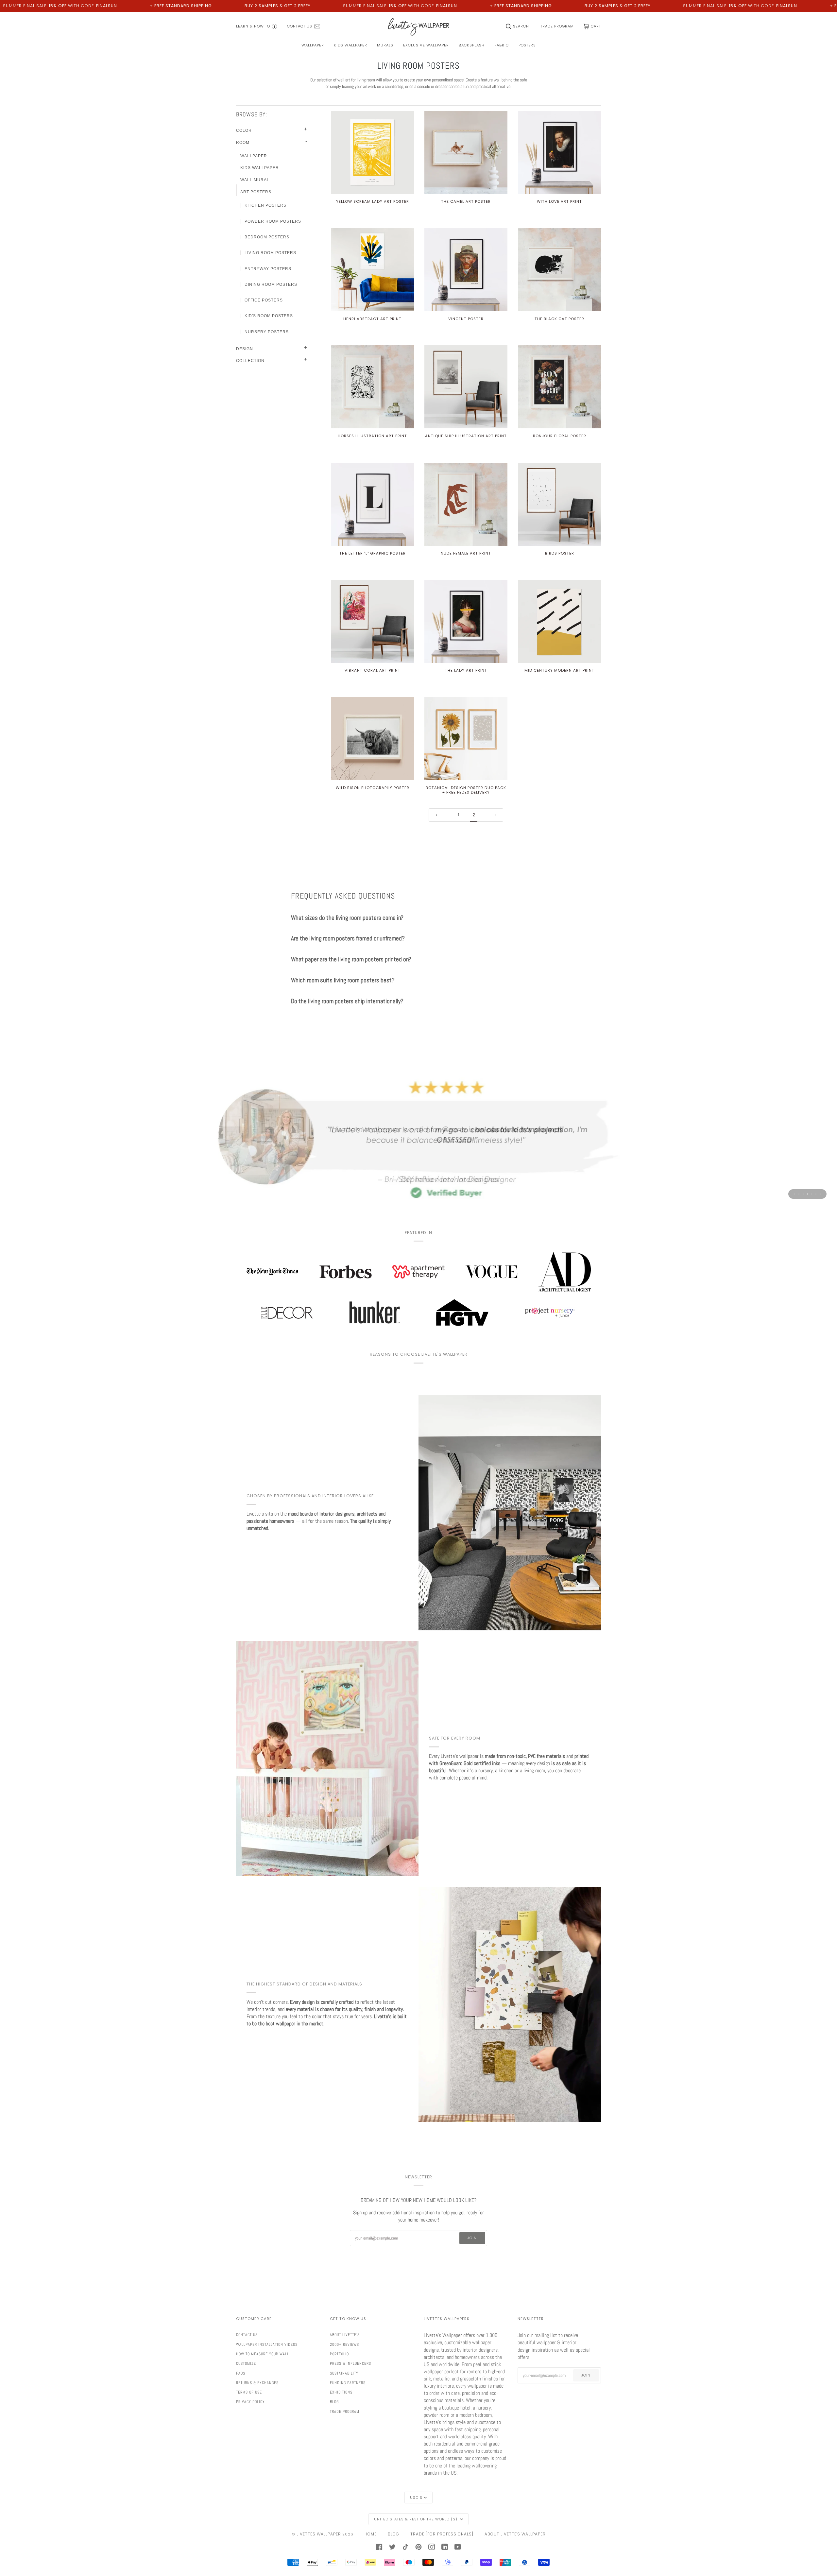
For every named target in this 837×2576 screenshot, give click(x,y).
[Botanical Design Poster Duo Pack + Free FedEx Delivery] (466, 739)
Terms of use (249, 2392)
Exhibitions (341, 2392)
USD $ (416, 2498)
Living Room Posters (270, 253)
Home (371, 2534)
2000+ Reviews (344, 2344)
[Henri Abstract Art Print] (372, 270)
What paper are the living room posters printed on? (351, 959)
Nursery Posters (267, 332)
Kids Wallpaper (260, 168)
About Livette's (345, 2335)
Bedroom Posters (267, 237)
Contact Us (247, 2335)
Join (472, 2238)
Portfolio (339, 2354)
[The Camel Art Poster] (466, 152)
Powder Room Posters (273, 221)
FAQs (241, 2373)
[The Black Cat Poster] (559, 270)
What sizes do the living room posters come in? (347, 918)
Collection (250, 361)
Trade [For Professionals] (442, 2534)
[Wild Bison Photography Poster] (372, 739)
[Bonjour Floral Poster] (559, 387)
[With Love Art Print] (559, 152)
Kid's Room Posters (269, 316)
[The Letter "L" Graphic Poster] (372, 504)
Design (245, 349)
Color (244, 130)
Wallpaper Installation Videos (267, 2344)
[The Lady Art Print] (466, 621)
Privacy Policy (250, 2402)
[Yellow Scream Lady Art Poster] (372, 152)
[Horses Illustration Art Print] (372, 387)
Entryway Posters (268, 269)
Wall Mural (255, 180)
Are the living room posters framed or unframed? (348, 938)
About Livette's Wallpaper (515, 2534)
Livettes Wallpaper (319, 2534)
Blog (334, 2402)
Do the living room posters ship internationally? (347, 1001)
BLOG (393, 2534)
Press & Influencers (350, 2363)
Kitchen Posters (265, 205)
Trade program (345, 2412)
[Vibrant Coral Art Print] (372, 621)
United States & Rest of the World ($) (416, 2519)
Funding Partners (348, 2383)
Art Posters (256, 192)
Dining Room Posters (271, 284)
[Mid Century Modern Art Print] (559, 621)
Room (243, 143)
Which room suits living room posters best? (343, 980)
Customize (246, 2363)
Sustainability (344, 2373)
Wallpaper (254, 156)
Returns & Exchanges (257, 2383)
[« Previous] (436, 815)
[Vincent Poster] (466, 270)
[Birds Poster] (559, 504)
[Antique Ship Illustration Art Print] (466, 387)
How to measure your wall (263, 2354)
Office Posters (264, 300)
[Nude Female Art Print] (466, 504)
